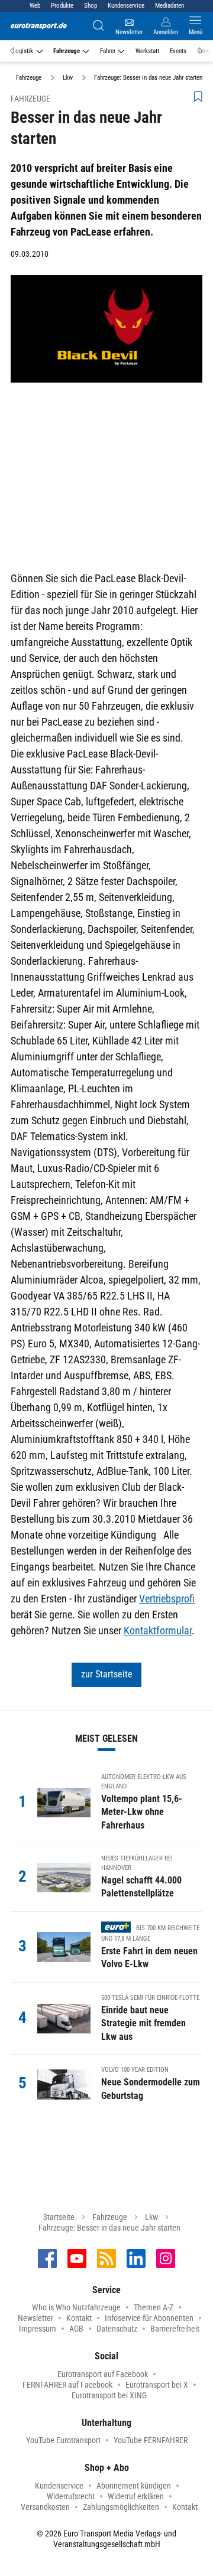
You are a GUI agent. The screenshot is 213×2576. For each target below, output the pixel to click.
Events (178, 51)
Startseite (59, 2217)
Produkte (62, 6)
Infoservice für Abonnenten (149, 2318)
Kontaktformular (158, 1630)
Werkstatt (147, 51)
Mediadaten (170, 6)
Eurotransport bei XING (109, 2395)
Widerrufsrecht (71, 2496)
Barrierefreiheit (175, 2329)
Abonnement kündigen (134, 2486)
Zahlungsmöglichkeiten (121, 2507)
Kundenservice (126, 6)
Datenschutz (117, 2329)
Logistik (23, 51)
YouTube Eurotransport (63, 2440)
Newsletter (35, 2318)
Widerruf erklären (136, 2496)
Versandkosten (45, 2507)
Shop (91, 6)
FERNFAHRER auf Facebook (67, 2385)
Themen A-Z (154, 2307)
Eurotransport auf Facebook (103, 2374)
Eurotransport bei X (157, 2385)
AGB (76, 2329)
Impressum (38, 2329)
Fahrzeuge (67, 51)
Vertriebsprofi (167, 1599)
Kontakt (79, 2318)
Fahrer (108, 51)
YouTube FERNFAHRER (151, 2440)
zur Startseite (107, 1674)
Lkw (151, 2217)
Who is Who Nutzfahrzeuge (76, 2307)
